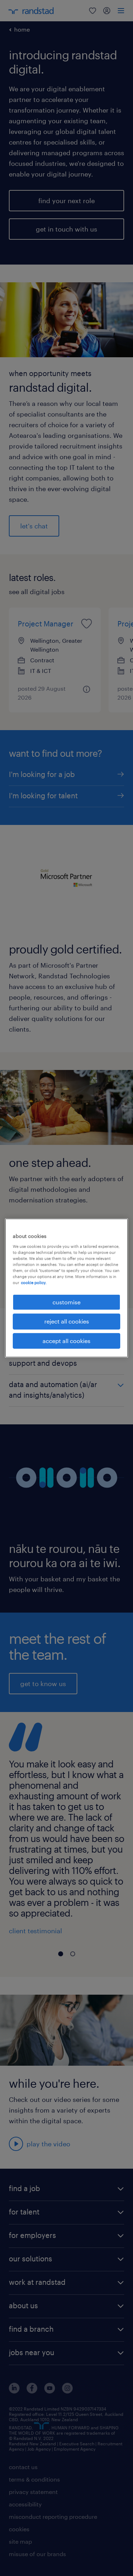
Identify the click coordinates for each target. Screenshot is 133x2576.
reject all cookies (67, 1321)
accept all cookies (66, 1341)
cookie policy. (34, 1282)
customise (66, 1302)
